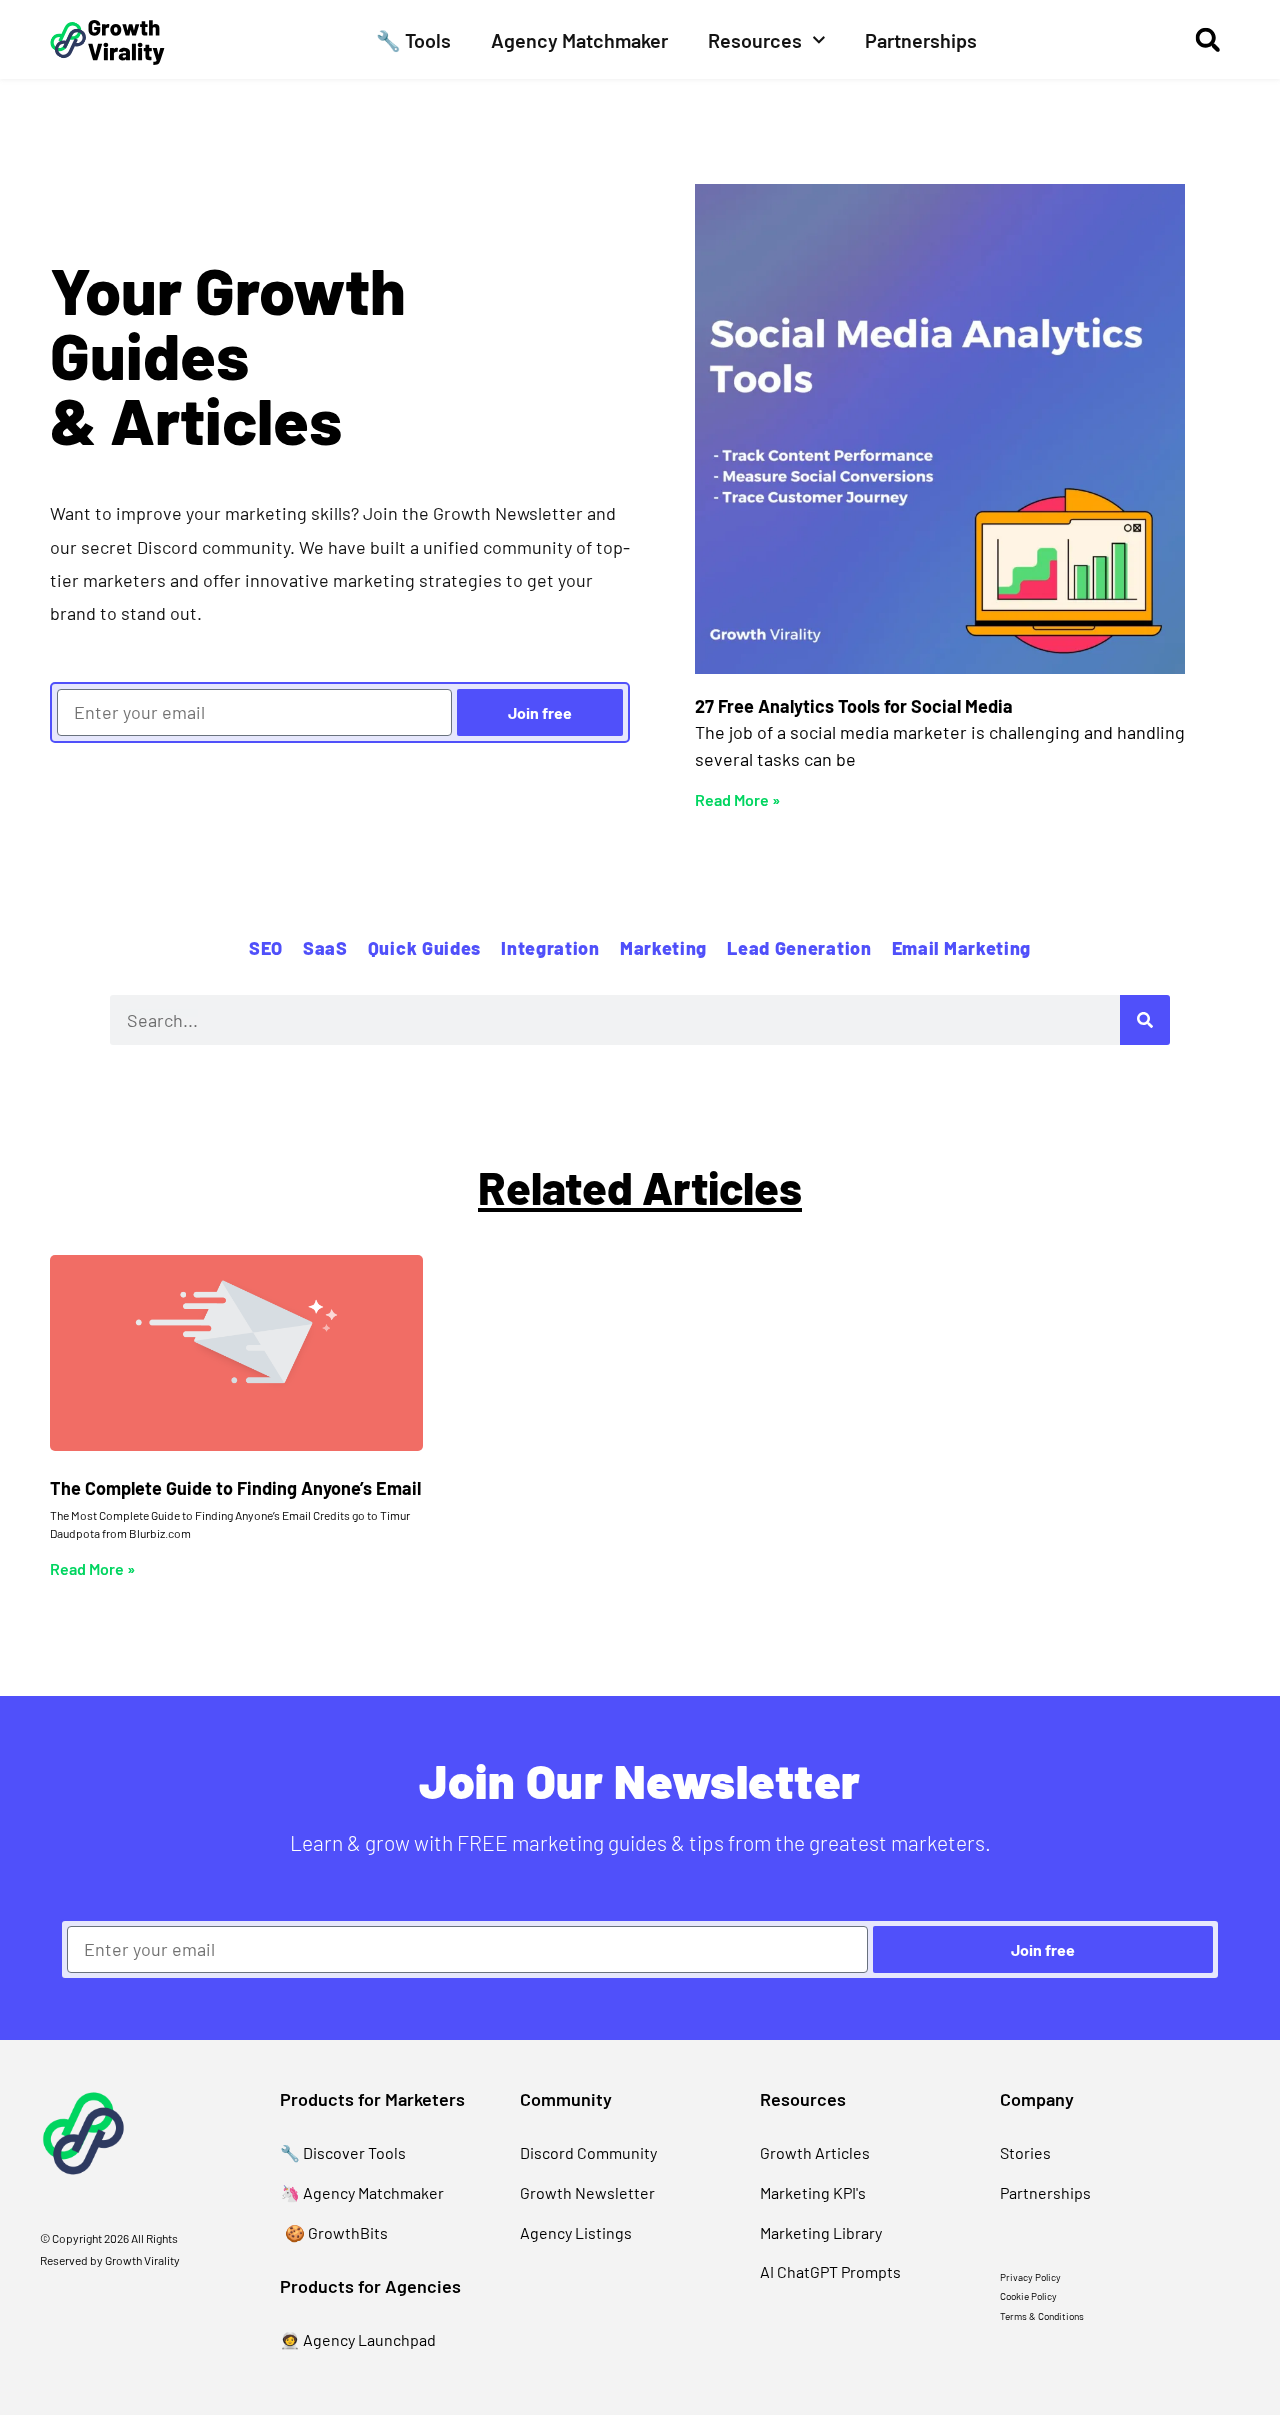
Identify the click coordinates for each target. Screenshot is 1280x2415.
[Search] (1145, 1020)
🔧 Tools (413, 40)
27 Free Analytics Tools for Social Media (854, 706)
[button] (1207, 39)
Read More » (737, 799)
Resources (755, 40)
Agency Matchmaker (579, 40)
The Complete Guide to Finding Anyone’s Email (235, 1488)
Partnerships (921, 40)
